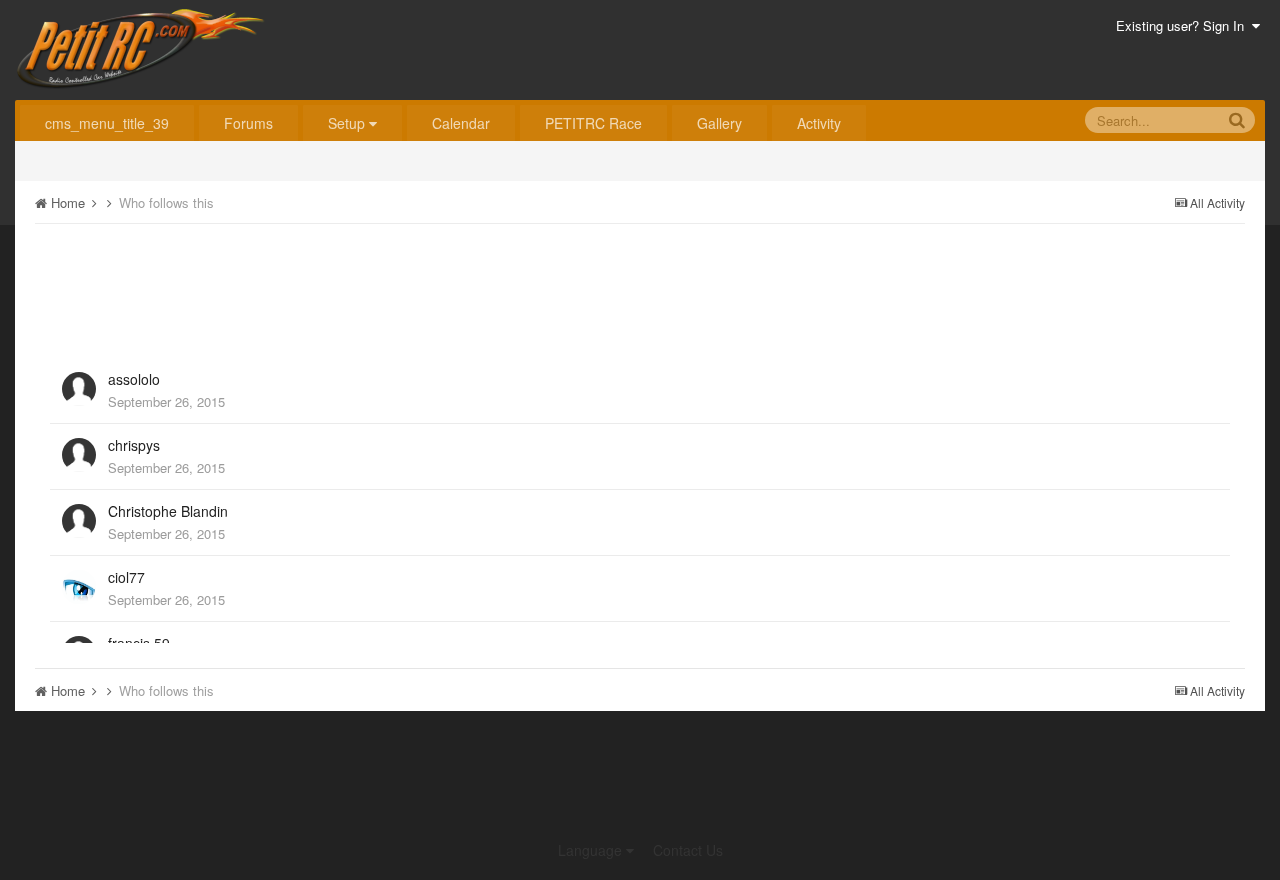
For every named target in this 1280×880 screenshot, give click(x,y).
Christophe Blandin (168, 511)
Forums (248, 123)
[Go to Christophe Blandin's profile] (79, 521)
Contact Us (688, 850)
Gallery (719, 123)
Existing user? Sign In (1184, 25)
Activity (819, 123)
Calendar (461, 123)
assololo (134, 379)
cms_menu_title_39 (107, 123)
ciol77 (126, 577)
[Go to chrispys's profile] (79, 455)
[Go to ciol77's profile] (79, 587)
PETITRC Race (593, 123)
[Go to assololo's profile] (79, 389)
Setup (348, 123)
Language (592, 850)
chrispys (134, 445)
